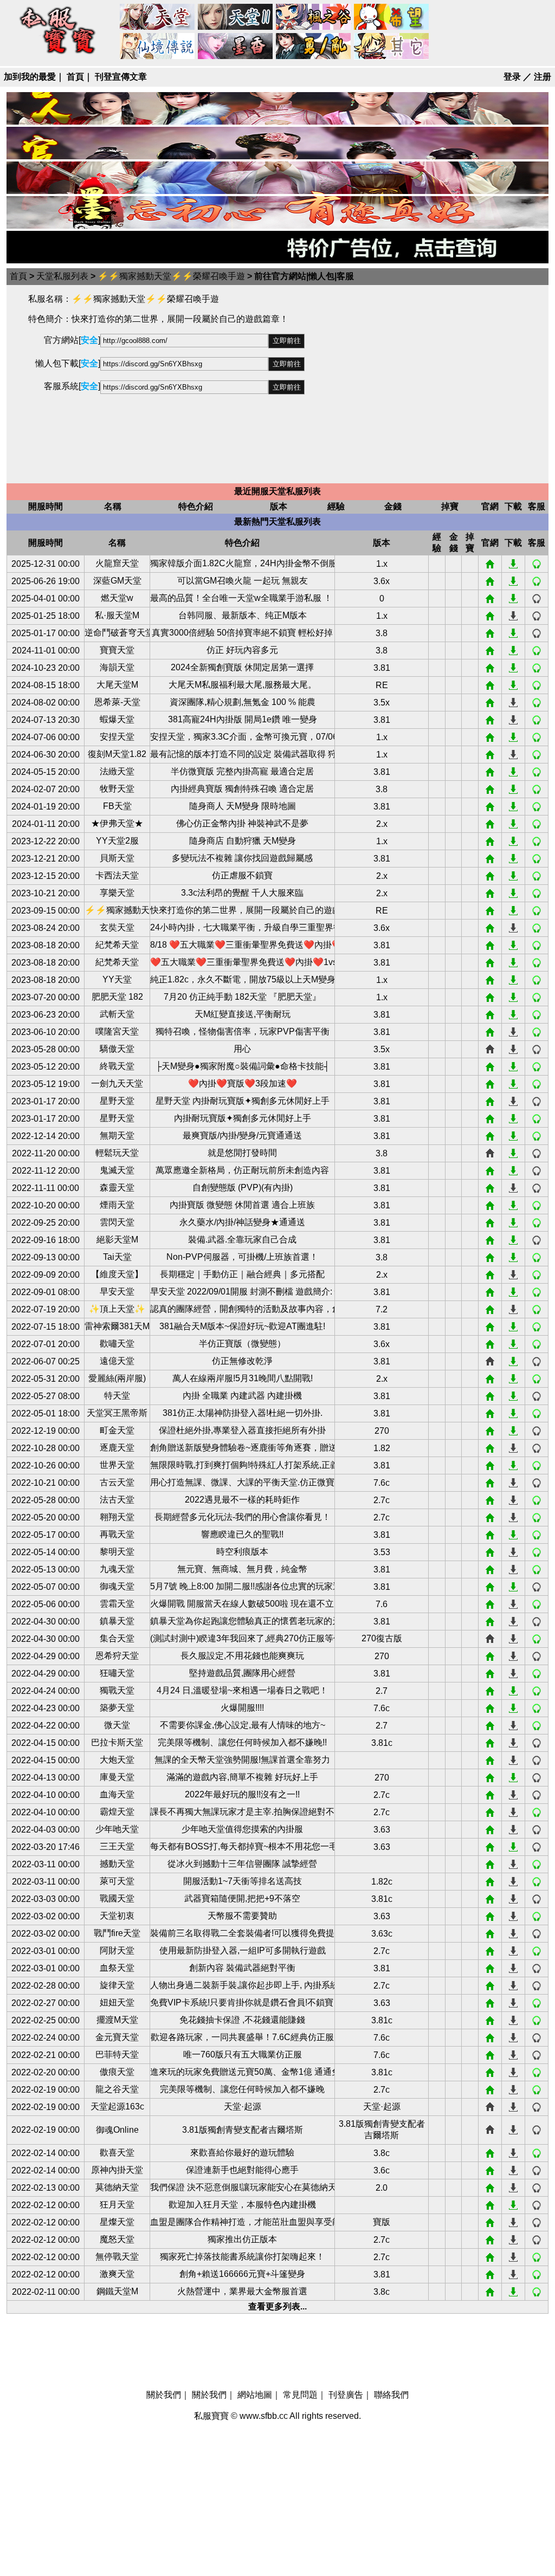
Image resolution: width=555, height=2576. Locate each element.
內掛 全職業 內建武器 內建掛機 (242, 1396)
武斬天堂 (117, 1014)
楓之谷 (314, 17)
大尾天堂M (117, 685)
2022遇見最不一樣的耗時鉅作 (242, 1500)
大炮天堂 (117, 1760)
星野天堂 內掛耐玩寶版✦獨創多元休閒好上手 (243, 1101)
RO (158, 47)
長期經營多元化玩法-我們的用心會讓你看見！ (243, 1517)
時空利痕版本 (242, 1552)
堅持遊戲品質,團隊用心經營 (242, 1673)
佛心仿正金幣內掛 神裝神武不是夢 (242, 823)
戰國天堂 (117, 1898)
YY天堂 (117, 979)
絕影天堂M (117, 1240)
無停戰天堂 (117, 2257)
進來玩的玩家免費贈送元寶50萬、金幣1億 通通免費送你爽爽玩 (242, 2072)
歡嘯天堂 (117, 1344)
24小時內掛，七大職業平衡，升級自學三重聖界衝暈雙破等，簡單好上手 (242, 927)
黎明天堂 (117, 1552)
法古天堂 (117, 1500)
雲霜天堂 (117, 1604)
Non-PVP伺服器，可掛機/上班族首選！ (242, 1257)
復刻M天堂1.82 (117, 754)
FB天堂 (117, 806)
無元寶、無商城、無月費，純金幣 (242, 1569)
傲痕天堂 (117, 2072)
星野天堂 (117, 1101)
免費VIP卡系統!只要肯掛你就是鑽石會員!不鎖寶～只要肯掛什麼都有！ (242, 2002)
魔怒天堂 (117, 2239)
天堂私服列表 (62, 276)
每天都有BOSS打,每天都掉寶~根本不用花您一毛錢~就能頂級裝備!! (242, 1846)
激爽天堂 (117, 2274)
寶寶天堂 (117, 650)
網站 (490, 564)
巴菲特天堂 (117, 2054)
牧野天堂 (117, 789)
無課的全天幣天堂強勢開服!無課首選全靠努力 (242, 1760)
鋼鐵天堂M (117, 2291)
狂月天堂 (117, 2205)
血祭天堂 (117, 1968)
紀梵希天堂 (117, 945)
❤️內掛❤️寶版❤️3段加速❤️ (243, 1083)
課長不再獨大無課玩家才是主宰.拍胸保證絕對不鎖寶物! (242, 1812)
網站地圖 (255, 2395)
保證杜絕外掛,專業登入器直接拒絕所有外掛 (242, 1430)
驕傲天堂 (117, 1049)
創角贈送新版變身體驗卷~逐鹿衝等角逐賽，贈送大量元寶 (242, 1448)
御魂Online (117, 2130)
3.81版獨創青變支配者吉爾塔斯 (243, 2130)
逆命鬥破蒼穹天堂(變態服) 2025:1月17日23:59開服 (117, 633)
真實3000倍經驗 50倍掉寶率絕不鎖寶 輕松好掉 (242, 633)
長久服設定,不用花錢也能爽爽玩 (242, 1656)
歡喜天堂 (117, 2153)
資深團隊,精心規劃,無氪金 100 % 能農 (243, 702)
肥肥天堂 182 (117, 997)
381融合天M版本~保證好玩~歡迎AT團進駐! (242, 1326)
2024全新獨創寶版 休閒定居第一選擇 (242, 667)
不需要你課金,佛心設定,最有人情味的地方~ (243, 1725)
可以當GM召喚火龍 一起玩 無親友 (243, 581)
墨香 (236, 47)
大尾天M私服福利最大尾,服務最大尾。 (243, 685)
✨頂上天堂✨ (117, 1309)
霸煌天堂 (117, 1812)
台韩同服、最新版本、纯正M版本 (243, 615)
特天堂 (117, 1396)
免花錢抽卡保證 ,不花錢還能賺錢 (242, 2020)
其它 (392, 47)
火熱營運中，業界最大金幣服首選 (242, 2291)
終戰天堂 (117, 1066)
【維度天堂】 (117, 1274)
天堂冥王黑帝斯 (117, 1413)
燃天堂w (117, 598)
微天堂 (117, 1725)
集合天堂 (117, 1638)
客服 (537, 564)
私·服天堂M (117, 615)
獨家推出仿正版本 (242, 2239)
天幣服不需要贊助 (242, 1916)
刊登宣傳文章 (121, 77)
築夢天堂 (117, 1708)
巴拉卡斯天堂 (117, 1742)
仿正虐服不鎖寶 (242, 875)
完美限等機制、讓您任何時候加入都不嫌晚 (242, 2089)
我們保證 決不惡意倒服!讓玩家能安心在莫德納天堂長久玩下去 (242, 2187)
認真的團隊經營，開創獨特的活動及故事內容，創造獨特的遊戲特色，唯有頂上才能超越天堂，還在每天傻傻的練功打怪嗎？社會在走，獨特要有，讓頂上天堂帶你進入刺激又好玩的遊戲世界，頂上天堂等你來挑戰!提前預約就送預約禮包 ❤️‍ (242, 1309)
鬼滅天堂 (117, 1170)
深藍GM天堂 (117, 581)
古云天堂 (117, 1482)
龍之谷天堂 (117, 2089)
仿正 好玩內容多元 (242, 650)
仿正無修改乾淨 (242, 1361)
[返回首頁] (58, 55)
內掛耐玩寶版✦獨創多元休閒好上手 (243, 1118)
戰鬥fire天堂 (117, 1933)
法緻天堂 (117, 771)
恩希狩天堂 (117, 1656)
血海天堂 (117, 1794)
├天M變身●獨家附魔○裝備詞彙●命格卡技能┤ (243, 1066)
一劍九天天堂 (117, 1083)
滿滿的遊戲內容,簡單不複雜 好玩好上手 (242, 1777)
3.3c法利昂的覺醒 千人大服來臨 (242, 893)
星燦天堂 (117, 2222)
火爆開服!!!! (242, 1708)
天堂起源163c (117, 2106)
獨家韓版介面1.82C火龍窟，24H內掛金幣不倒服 (242, 563)
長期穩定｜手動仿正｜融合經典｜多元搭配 (242, 1274)
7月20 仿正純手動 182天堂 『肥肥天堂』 (242, 997)
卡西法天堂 (117, 875)
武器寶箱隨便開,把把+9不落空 (242, 1898)
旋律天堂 (117, 1985)
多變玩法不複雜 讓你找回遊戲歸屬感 (242, 858)
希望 (392, 17)
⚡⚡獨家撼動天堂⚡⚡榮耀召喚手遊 (171, 276)
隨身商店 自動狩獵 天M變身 (243, 841)
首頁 (75, 77)
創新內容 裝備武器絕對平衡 (242, 1968)
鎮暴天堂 (117, 1621)
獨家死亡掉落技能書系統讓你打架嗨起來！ (242, 2257)
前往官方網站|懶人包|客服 (304, 276)
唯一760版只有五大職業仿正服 (243, 2054)
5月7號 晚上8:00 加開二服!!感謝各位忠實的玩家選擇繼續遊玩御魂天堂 (242, 1586)
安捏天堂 (117, 737)
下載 (513, 564)
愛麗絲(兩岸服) (117, 1378)
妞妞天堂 (117, 2002)
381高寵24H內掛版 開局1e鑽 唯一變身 (243, 719)
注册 (543, 77)
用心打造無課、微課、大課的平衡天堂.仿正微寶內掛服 (242, 1482)
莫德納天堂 (117, 2187)
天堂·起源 (243, 2106)
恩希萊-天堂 (117, 702)
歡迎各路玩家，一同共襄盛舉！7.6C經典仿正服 (242, 2037)
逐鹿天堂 (117, 1448)
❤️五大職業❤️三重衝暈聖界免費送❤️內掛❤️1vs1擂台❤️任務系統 (242, 962)
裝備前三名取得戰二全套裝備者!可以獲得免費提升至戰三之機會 (242, 1933)
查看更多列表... (277, 2306)
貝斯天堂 (117, 858)
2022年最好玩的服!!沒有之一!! (242, 1794)
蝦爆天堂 (117, 719)
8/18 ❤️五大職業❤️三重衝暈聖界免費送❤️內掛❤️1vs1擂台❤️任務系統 (242, 945)
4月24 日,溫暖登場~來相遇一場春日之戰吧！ (242, 1690)
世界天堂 (117, 1465)
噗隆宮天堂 (117, 1031)
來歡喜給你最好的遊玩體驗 (242, 2153)
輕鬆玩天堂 (117, 1153)
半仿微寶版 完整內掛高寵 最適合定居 (242, 771)
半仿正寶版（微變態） (242, 1344)
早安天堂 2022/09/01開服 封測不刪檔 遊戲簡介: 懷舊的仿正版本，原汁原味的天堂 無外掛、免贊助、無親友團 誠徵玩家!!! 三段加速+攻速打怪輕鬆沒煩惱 (242, 1292)
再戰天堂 (117, 1534)
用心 (242, 1049)
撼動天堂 (117, 1864)
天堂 (158, 17)
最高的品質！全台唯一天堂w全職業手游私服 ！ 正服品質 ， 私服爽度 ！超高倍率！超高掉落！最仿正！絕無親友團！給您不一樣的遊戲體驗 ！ (242, 598)
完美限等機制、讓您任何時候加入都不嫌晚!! (242, 1742)
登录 (512, 77)
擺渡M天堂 (117, 2020)
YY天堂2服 (117, 841)
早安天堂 (117, 1292)
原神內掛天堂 (117, 2170)
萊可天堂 (117, 1881)
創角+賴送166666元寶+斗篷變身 (242, 2274)
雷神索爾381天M (117, 1326)
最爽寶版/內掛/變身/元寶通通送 (242, 1135)
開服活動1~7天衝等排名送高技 (243, 1881)
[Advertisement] (427, 384)
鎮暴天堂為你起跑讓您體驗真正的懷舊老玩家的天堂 (242, 1621)
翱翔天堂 (117, 1517)
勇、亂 (314, 47)
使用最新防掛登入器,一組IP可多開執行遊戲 (243, 1950)
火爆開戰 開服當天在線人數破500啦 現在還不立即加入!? (242, 1604)
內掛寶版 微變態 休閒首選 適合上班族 (242, 1205)
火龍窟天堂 (117, 563)
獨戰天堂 (117, 1690)
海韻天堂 (117, 667)
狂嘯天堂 (117, 1673)
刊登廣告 (346, 2395)
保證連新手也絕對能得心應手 (242, 2170)
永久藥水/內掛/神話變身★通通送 (242, 1222)
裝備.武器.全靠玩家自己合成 (242, 1240)
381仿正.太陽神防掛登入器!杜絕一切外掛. (243, 1413)
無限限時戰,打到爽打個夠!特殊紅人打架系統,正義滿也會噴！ (242, 1465)
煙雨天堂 (117, 1205)
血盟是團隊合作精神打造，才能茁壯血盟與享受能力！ (242, 2222)
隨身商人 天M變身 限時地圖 (243, 806)
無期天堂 (117, 1135)
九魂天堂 (117, 1569)
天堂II (236, 17)
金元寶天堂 (117, 2037)
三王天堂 (117, 1846)
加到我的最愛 (30, 77)
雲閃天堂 (117, 1222)
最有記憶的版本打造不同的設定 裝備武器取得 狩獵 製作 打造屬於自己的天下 (242, 754)
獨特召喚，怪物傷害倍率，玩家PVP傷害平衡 (243, 1031)
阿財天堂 (117, 1950)
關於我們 (164, 2395)
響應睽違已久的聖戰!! (242, 1534)
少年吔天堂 (117, 1829)
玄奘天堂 (117, 927)
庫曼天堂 (117, 1777)
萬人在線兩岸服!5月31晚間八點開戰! (243, 1378)
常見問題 (300, 2395)
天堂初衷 (117, 1916)
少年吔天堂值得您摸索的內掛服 (242, 1829)
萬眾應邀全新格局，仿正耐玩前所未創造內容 (242, 1170)
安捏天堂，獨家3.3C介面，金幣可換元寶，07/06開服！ (242, 737)
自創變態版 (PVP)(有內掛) (243, 1187)
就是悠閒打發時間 (242, 1153)
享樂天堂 (117, 893)
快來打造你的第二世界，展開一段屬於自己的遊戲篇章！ (242, 910)
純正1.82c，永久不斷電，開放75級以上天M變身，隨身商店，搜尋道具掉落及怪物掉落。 (242, 979)
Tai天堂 (117, 1257)
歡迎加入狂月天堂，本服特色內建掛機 (242, 2205)
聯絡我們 (391, 2395)
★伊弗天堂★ (117, 823)
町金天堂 (117, 1430)
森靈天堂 (117, 1187)
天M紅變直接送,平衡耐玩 (243, 1014)
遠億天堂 (117, 1361)
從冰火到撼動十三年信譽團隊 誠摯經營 (242, 1864)
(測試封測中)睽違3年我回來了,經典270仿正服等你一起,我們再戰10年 (242, 1638)
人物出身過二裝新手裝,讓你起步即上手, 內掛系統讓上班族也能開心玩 (242, 1985)
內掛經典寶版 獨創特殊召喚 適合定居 (242, 789)
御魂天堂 (117, 1586)
